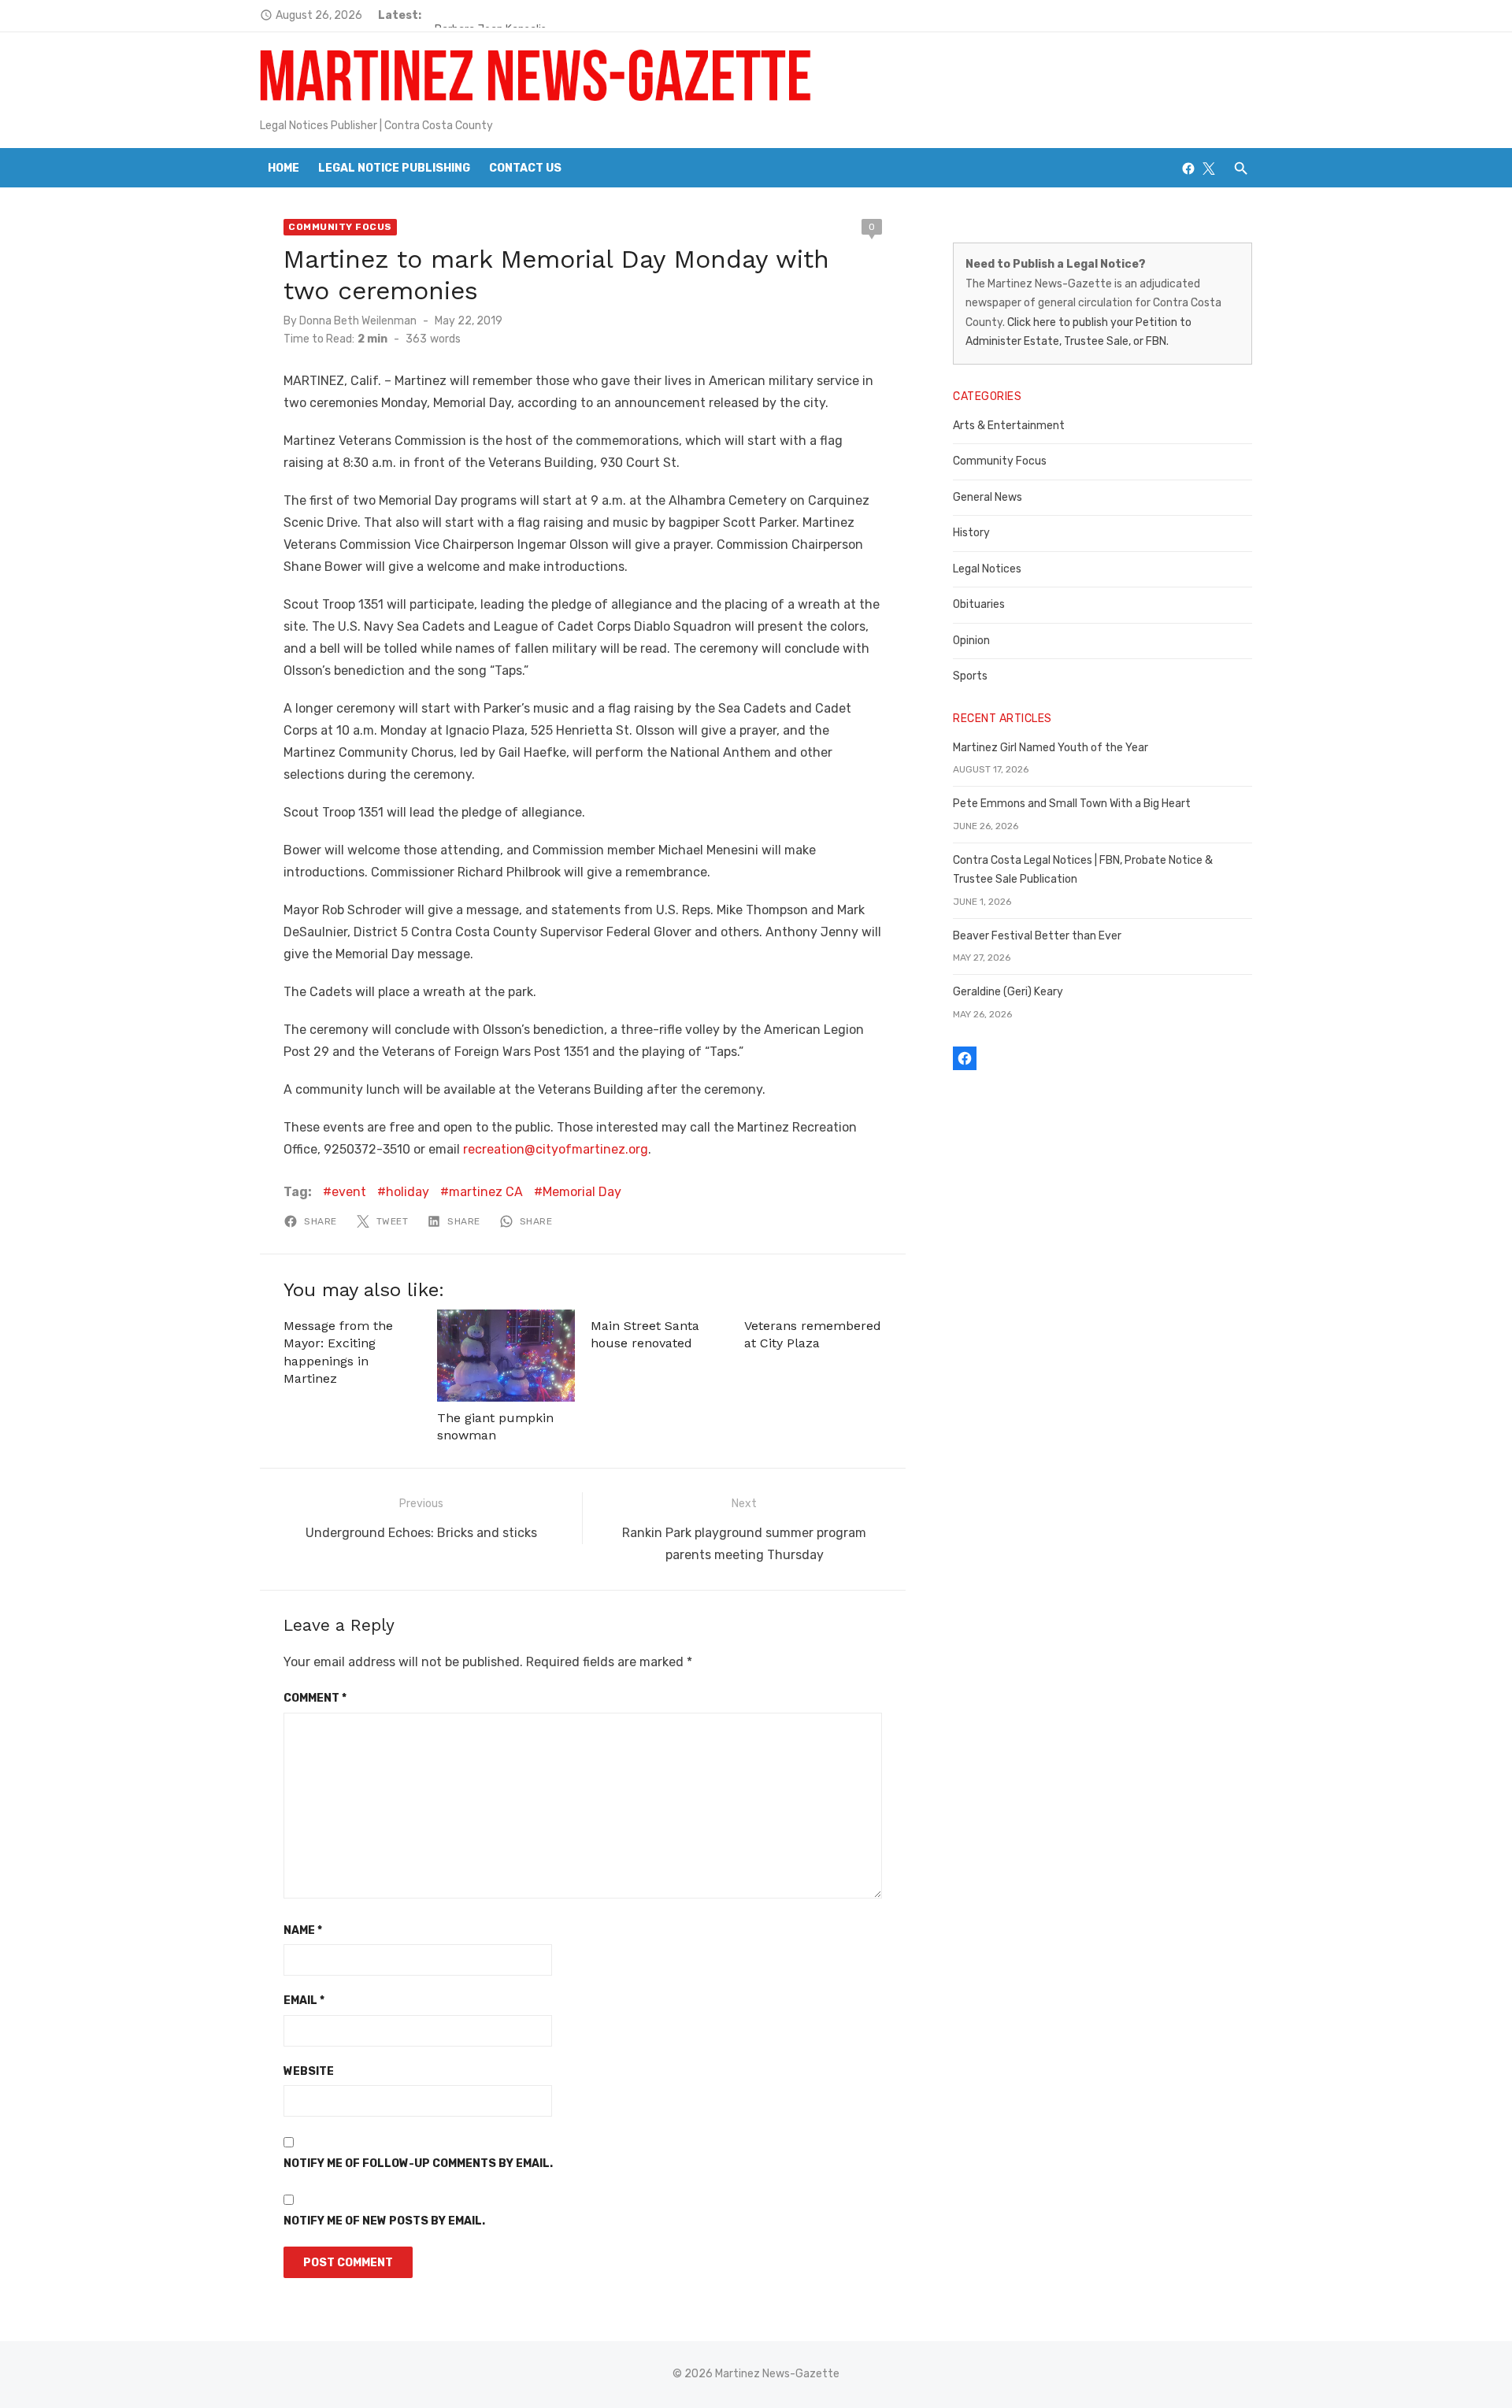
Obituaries (979, 604)
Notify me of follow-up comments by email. (418, 2163)
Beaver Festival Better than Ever (1037, 936)
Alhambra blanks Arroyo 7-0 (505, 15)
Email (304, 2000)
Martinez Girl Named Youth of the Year (1051, 748)
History (971, 533)
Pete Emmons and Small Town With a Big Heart (1072, 804)
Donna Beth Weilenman (358, 321)
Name (303, 1930)
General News (988, 497)
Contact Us (525, 168)
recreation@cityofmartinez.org (556, 1149)
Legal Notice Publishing (394, 168)
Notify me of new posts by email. (384, 2221)
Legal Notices (987, 569)
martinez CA (486, 1192)
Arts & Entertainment (1009, 426)
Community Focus (340, 227)
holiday (408, 1192)
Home (283, 168)
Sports (970, 676)
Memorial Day (582, 1192)
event (349, 1192)
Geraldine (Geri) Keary (1008, 992)
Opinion (971, 641)
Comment (315, 1698)
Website (309, 2071)
